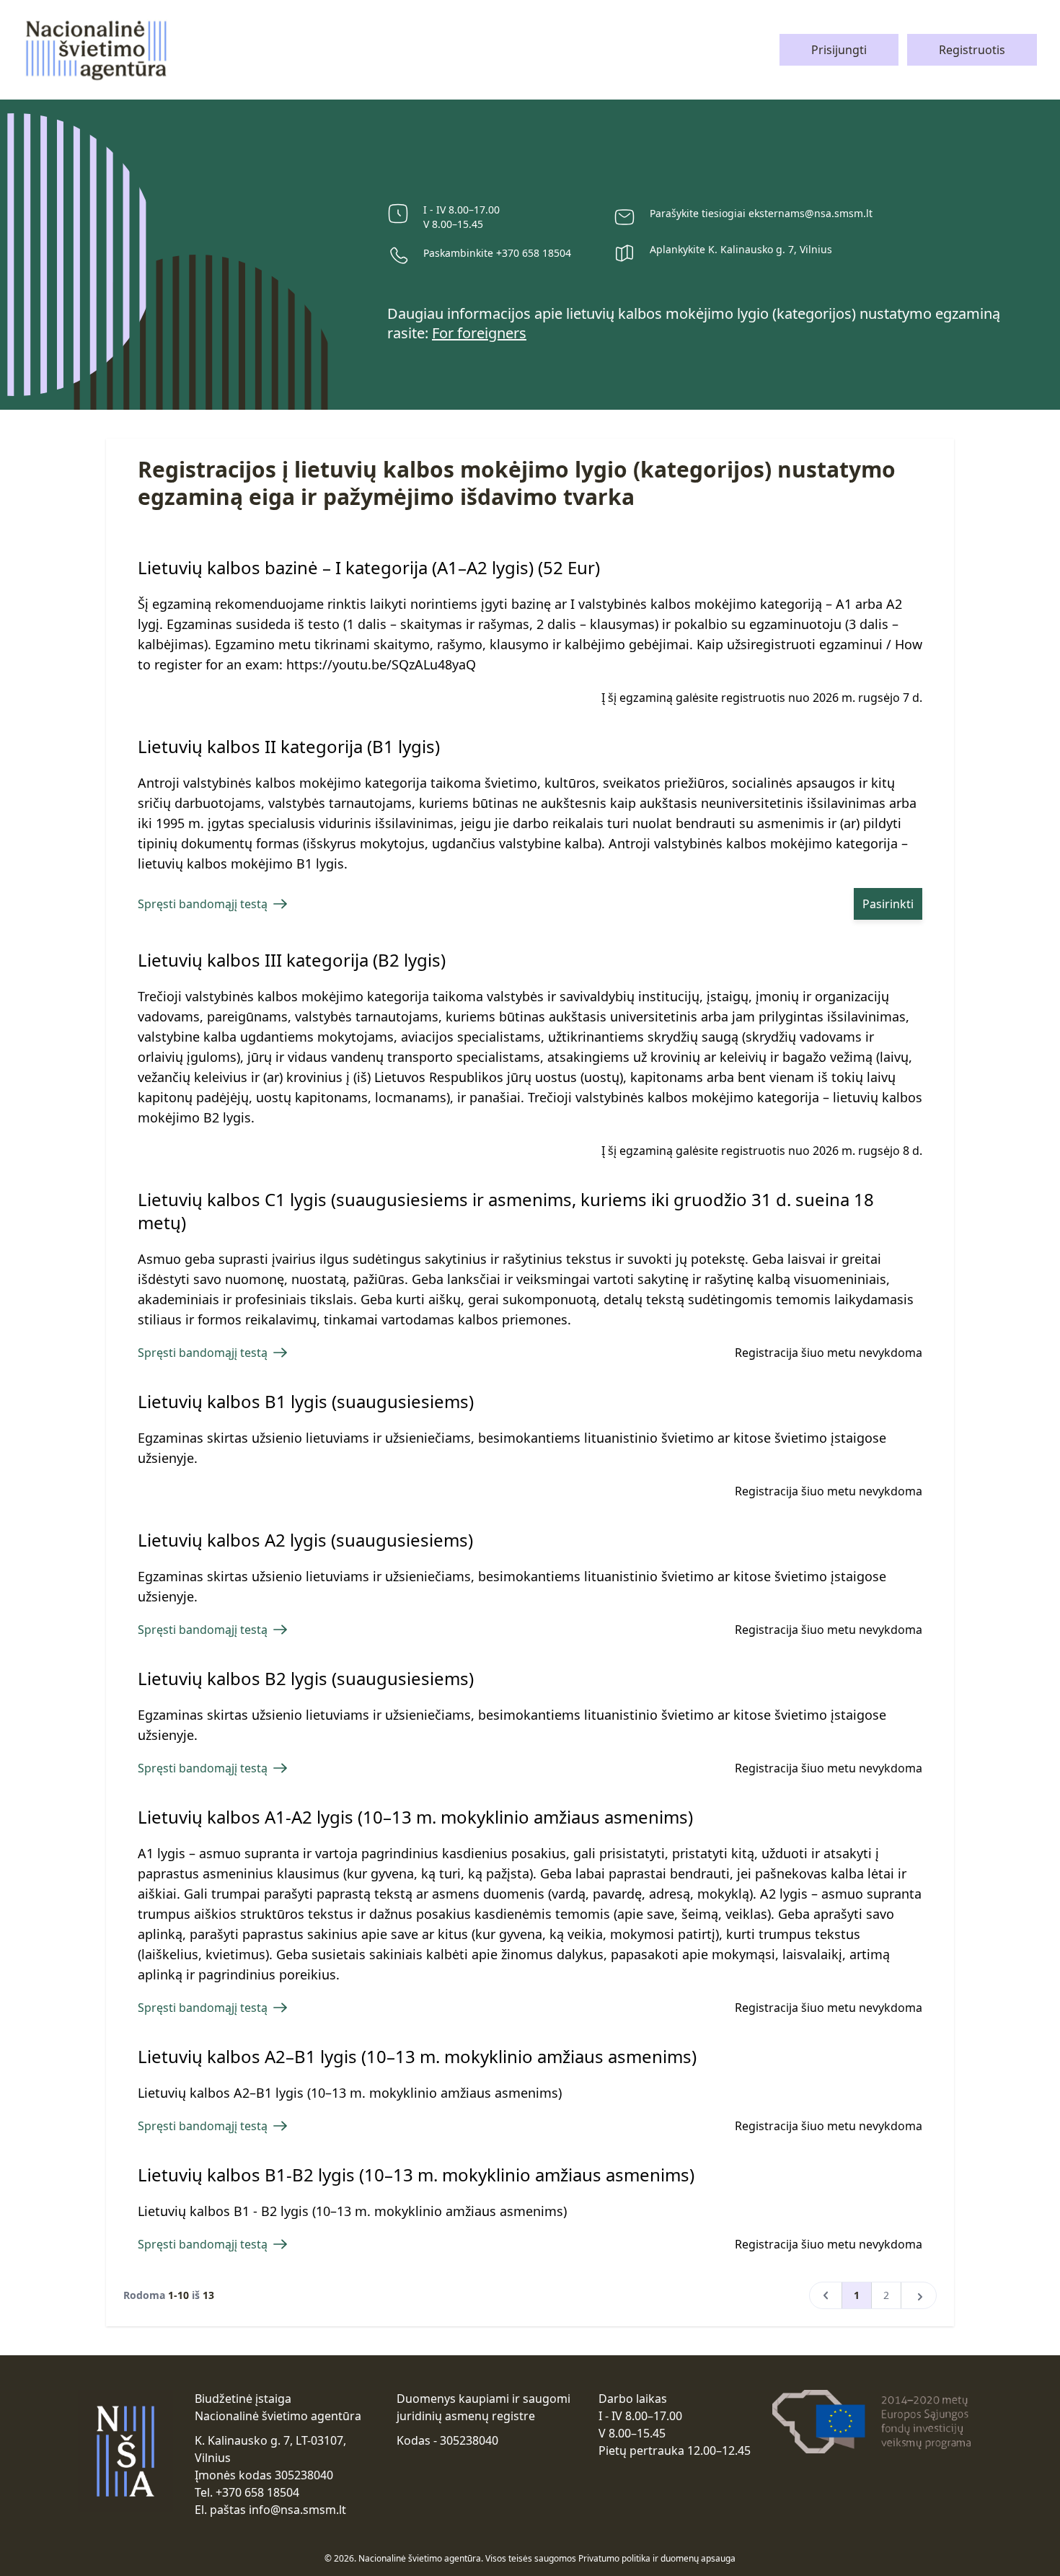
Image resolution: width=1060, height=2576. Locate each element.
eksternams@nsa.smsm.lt (811, 213)
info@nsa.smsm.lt (297, 2510)
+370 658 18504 (534, 253)
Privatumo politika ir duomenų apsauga (657, 2558)
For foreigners (479, 333)
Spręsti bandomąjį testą (203, 904)
